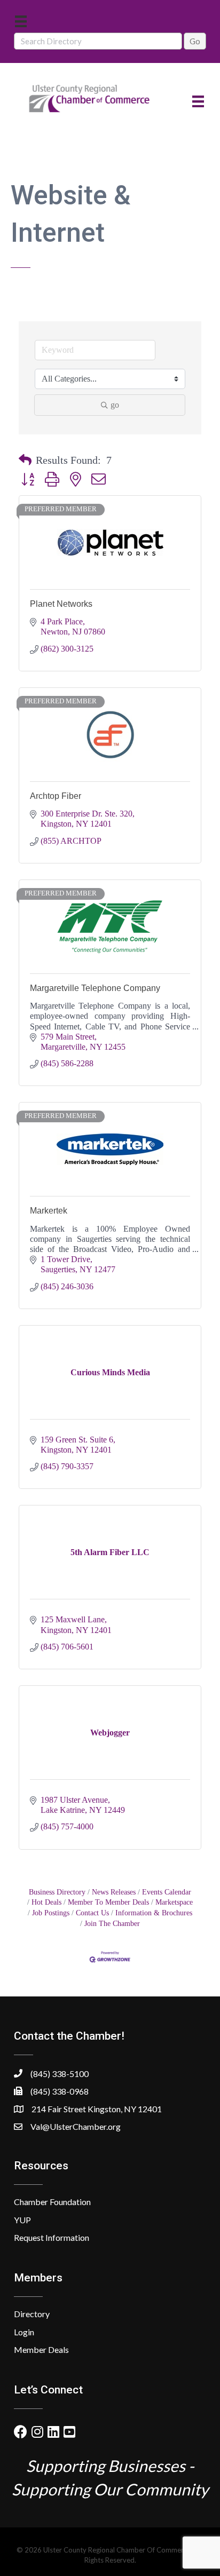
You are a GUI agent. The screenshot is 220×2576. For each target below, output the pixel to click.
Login (24, 2332)
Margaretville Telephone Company (95, 988)
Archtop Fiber (56, 796)
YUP (22, 2220)
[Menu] (21, 21)
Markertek (49, 1211)
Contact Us (92, 1913)
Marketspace (174, 1902)
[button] (25, 460)
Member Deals (41, 2349)
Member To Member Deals (108, 1902)
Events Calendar (167, 1892)
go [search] (115, 405)
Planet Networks (61, 604)
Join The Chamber (112, 1924)
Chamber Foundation (52, 2202)
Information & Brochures (154, 1913)
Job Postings (51, 1913)
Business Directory (57, 1892)
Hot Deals (46, 1902)
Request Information (52, 2237)
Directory (32, 2314)
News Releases (114, 1892)
